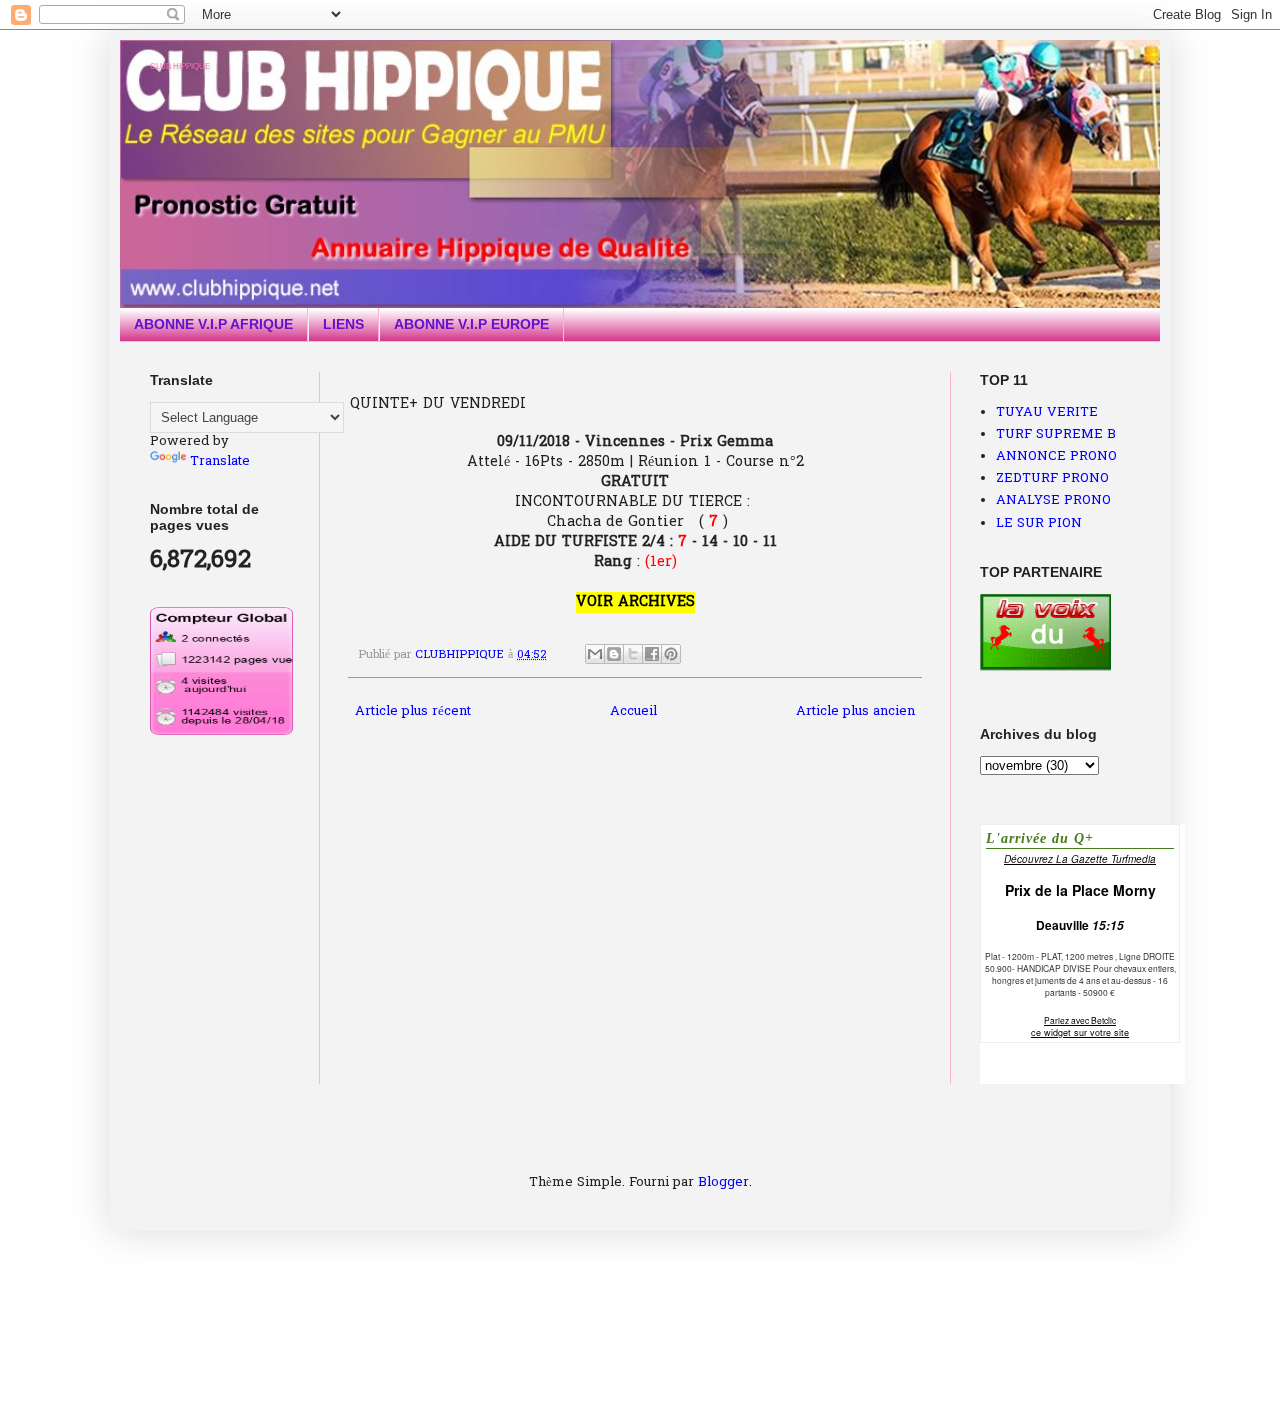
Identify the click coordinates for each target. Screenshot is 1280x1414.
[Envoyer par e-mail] (595, 654)
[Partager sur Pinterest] (671, 654)
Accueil (633, 711)
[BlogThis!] (614, 654)
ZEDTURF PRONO (1052, 478)
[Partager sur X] (633, 654)
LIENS (343, 324)
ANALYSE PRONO (1053, 500)
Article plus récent (413, 711)
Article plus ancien (855, 711)
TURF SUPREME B (1056, 434)
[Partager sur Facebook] (652, 654)
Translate (220, 461)
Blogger (723, 1182)
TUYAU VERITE (1047, 412)
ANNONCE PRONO (1056, 456)
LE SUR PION (1039, 523)
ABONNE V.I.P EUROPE (471, 324)
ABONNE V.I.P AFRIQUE (213, 324)
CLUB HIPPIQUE (180, 66)
